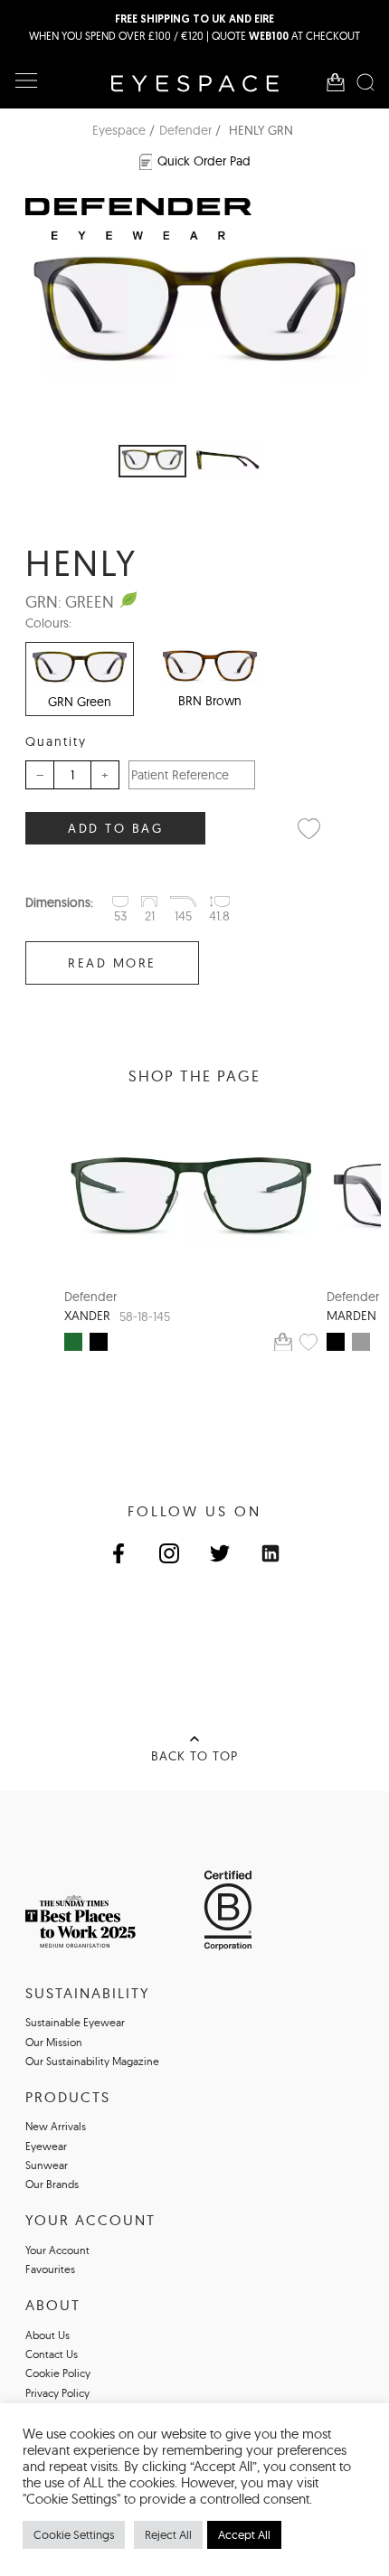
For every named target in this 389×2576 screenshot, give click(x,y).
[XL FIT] (191, 1195)
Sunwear (47, 2165)
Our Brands (52, 2184)
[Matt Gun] (361, 1342)
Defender (185, 130)
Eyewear (46, 2146)
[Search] (365, 82)
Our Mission (54, 2042)
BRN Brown (210, 701)
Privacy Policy (57, 2393)
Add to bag (115, 828)
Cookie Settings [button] (74, 2534)
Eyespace (119, 130)
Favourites (50, 2269)
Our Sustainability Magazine (92, 2061)
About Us (47, 2335)
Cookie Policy (58, 2373)
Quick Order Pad (204, 161)
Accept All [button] (244, 2534)
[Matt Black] (99, 1342)
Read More (112, 963)
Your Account (57, 2250)
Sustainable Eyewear (75, 2022)
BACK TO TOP (194, 1756)
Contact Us (52, 2354)
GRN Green (80, 702)
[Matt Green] (73, 1342)
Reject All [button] (168, 2534)
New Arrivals (56, 2126)
